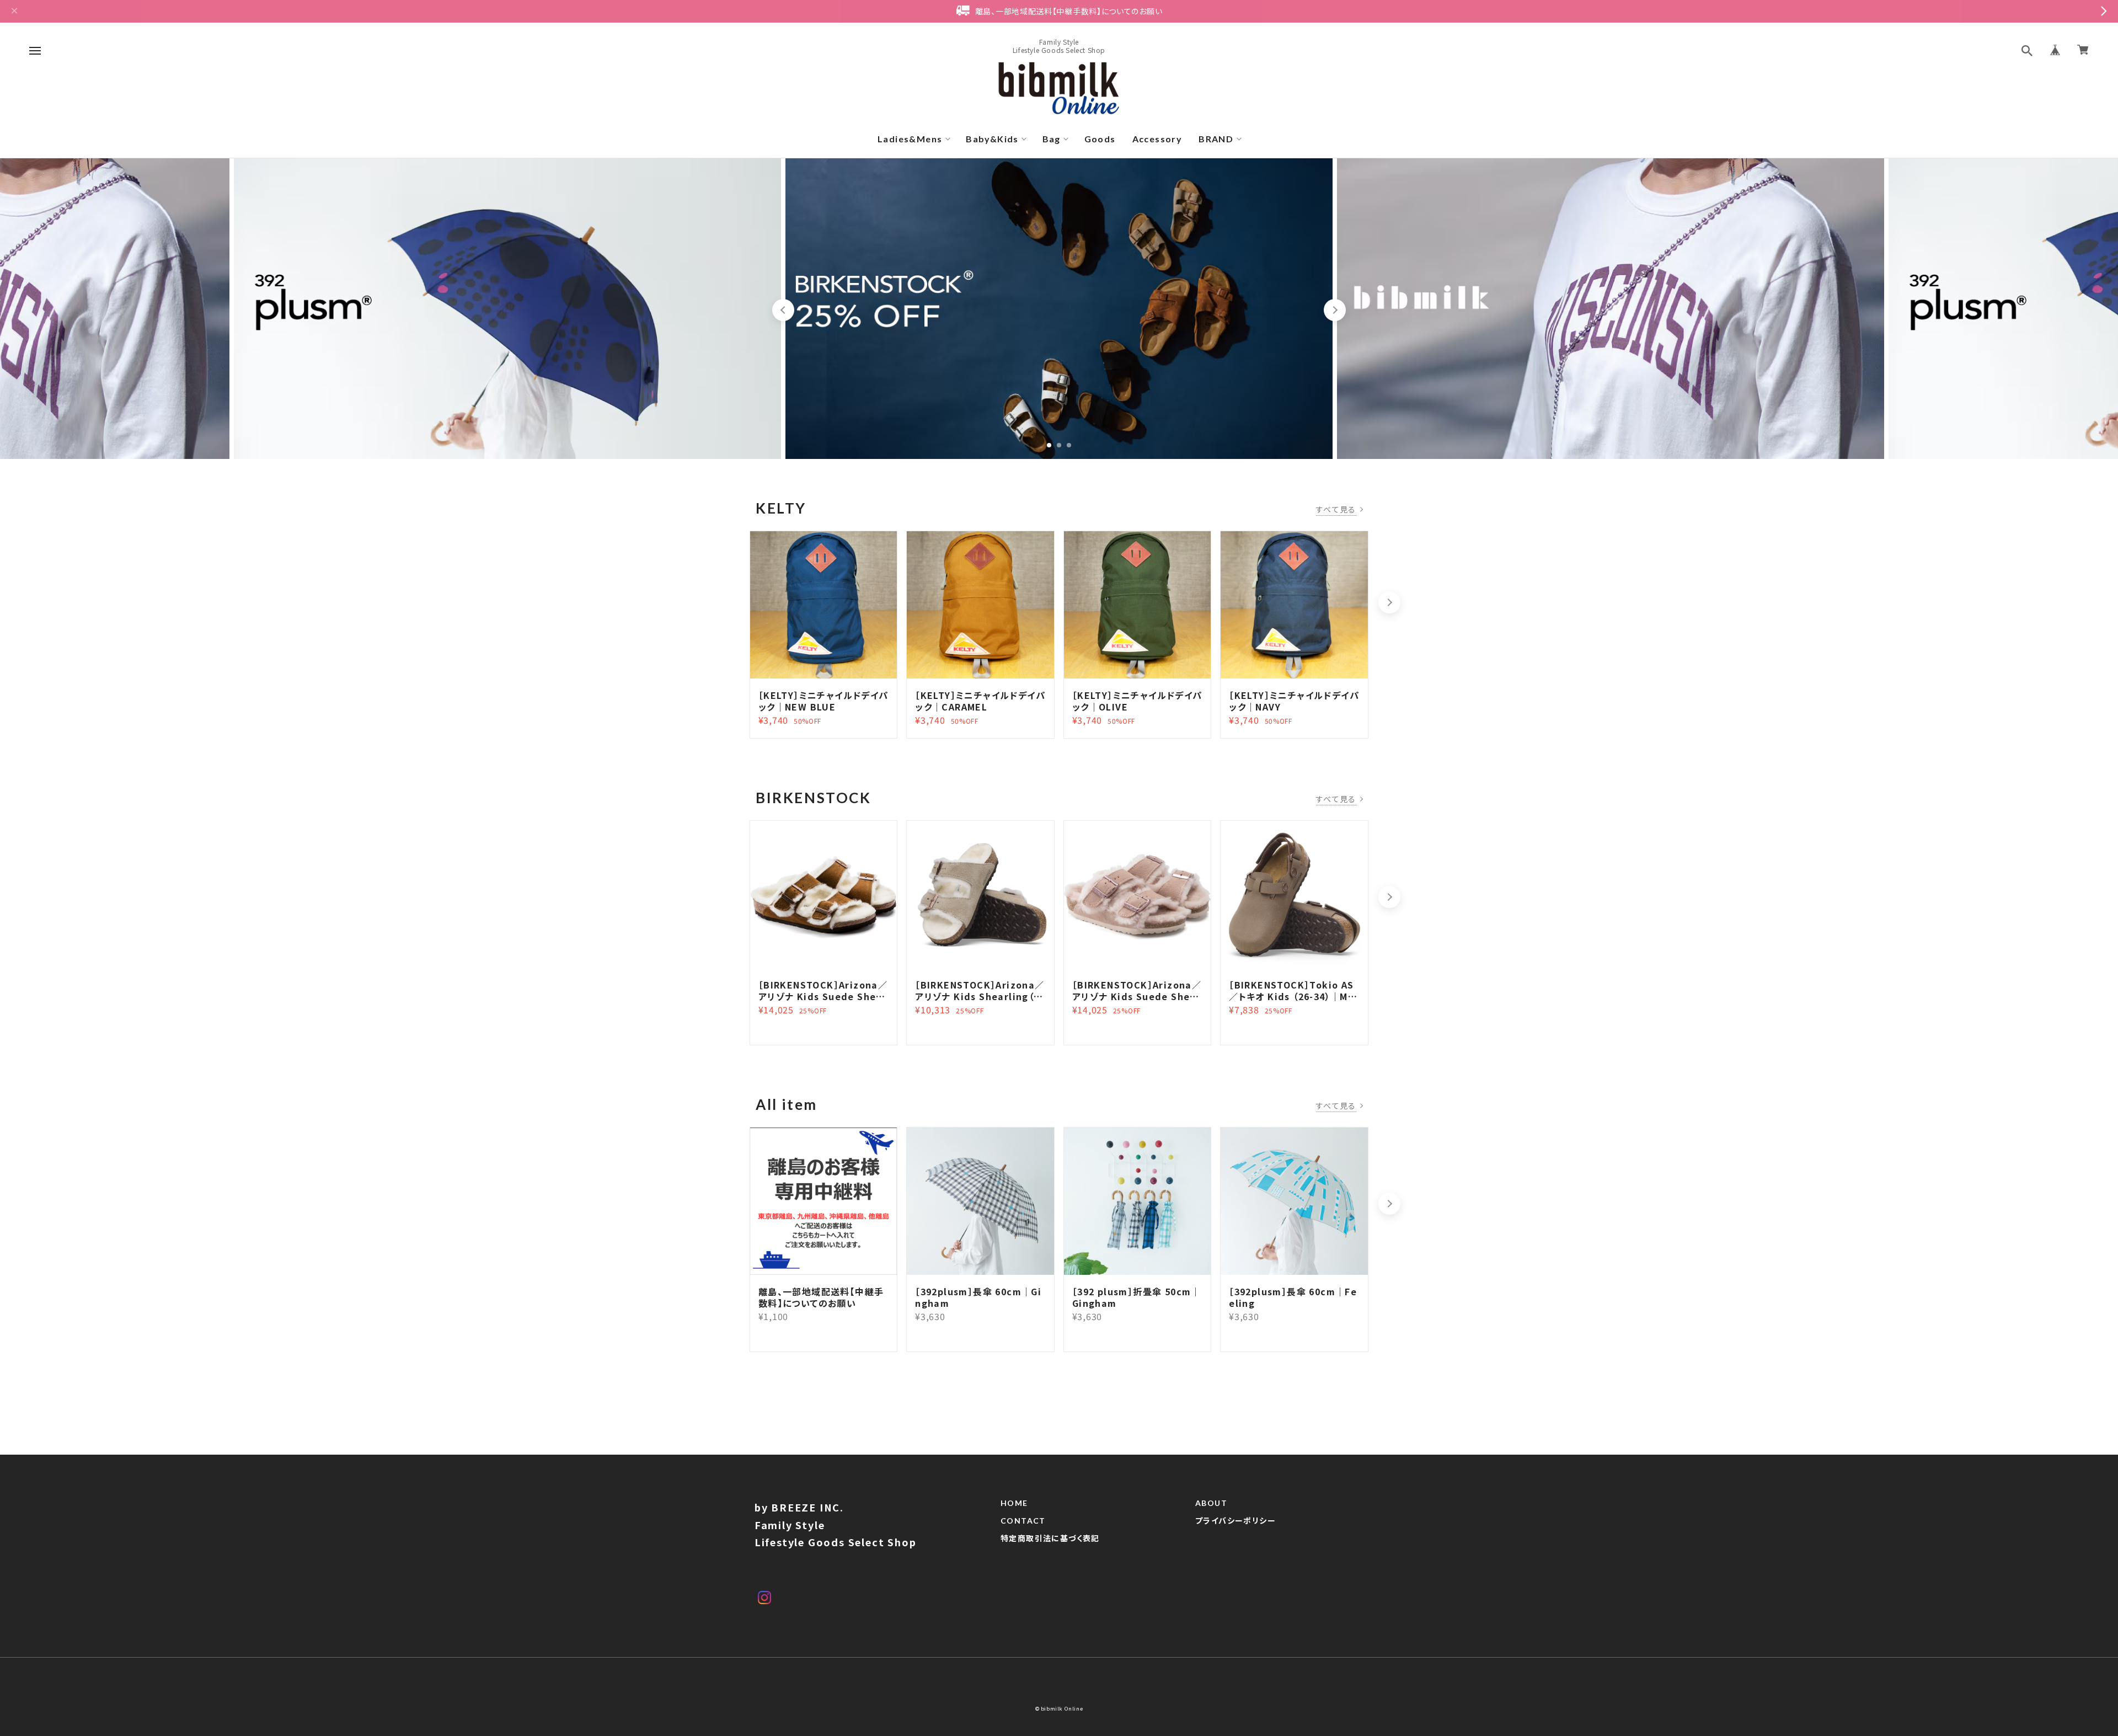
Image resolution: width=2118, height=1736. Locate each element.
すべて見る (1336, 509)
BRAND (1216, 139)
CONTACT (1023, 1521)
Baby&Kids (992, 139)
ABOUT (1211, 1503)
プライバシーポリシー (1235, 1521)
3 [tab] (1069, 445)
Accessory (1157, 139)
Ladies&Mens (910, 139)
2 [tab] (1059, 445)
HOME (1014, 1503)
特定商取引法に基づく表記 (1050, 1539)
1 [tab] (1049, 445)
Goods (1100, 139)
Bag (1052, 139)
